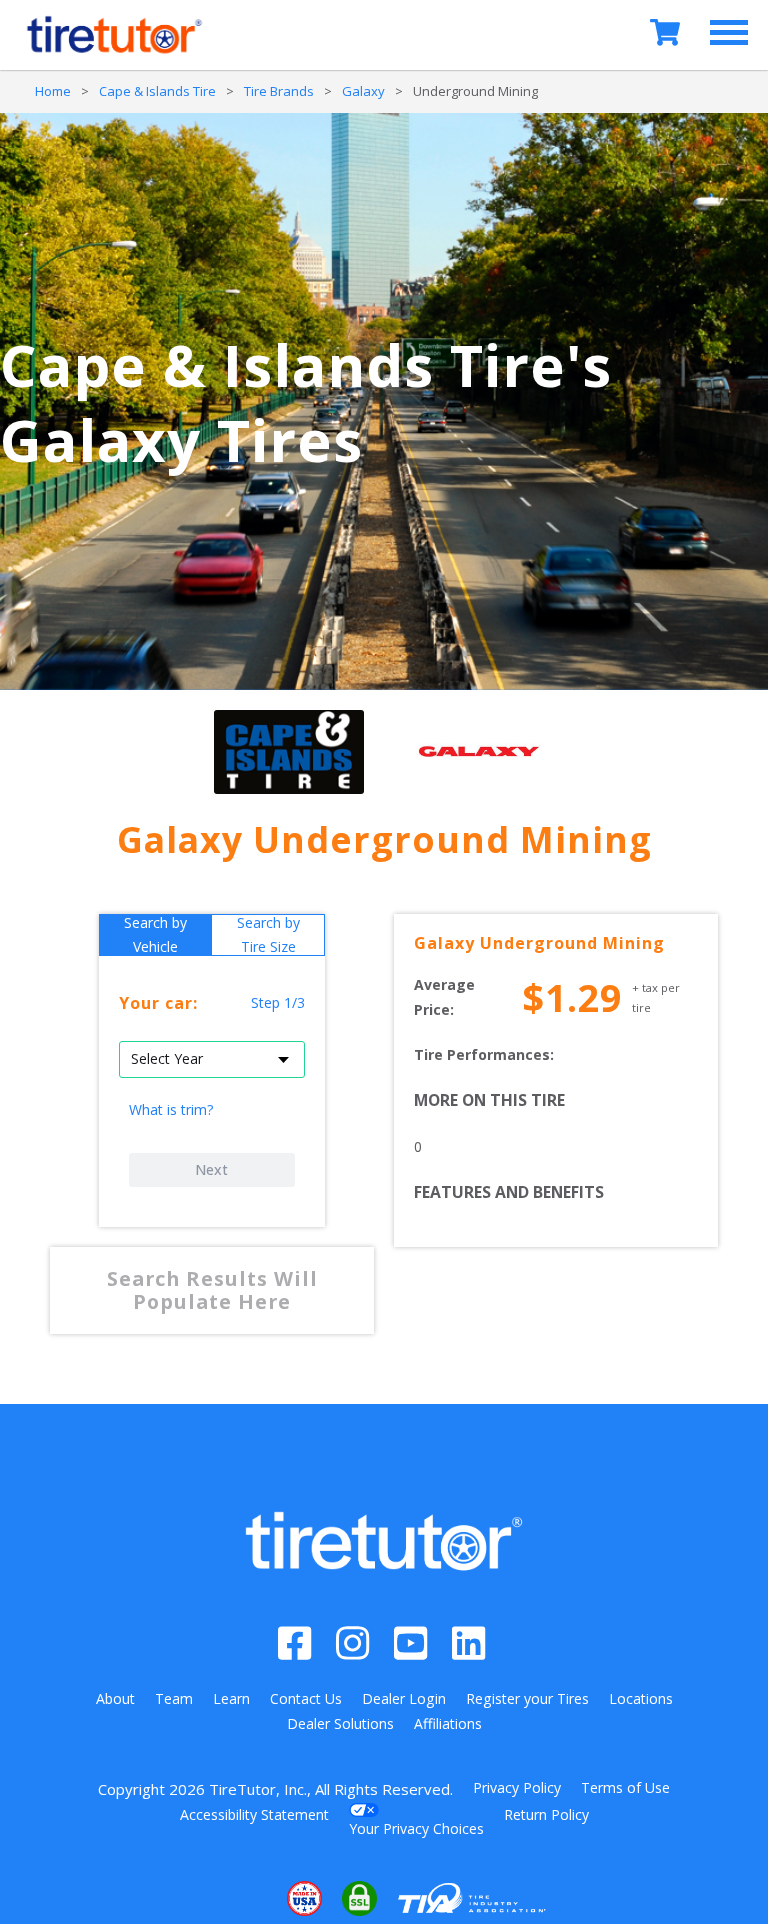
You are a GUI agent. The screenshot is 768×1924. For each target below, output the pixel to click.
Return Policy (546, 1814)
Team (174, 1698)
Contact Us (306, 1698)
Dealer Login (404, 1698)
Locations (641, 1698)
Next (211, 1169)
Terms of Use (625, 1787)
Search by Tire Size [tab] (268, 935)
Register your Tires (527, 1698)
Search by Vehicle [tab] (155, 935)
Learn (231, 1698)
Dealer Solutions (340, 1723)
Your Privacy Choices (416, 1828)
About (115, 1698)
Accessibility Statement (254, 1814)
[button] (243, 1899)
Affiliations (448, 1723)
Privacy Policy (517, 1787)
